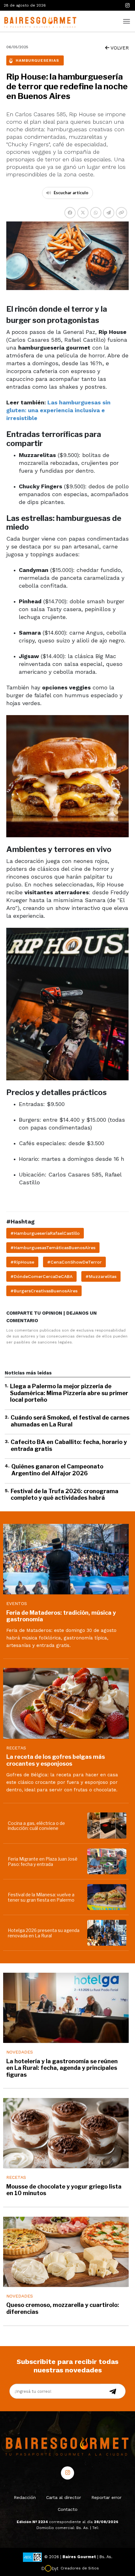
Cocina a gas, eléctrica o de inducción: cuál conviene (36, 1826)
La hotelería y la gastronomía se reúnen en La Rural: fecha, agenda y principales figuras (62, 2068)
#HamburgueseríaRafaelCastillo (45, 1233)
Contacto (68, 2509)
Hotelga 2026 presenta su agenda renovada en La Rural (44, 1933)
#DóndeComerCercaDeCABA (41, 1276)
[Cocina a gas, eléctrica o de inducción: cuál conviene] (108, 1825)
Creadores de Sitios (80, 2568)
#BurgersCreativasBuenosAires (44, 1291)
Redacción (25, 2497)
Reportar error (106, 2497)
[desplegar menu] (127, 21)
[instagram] (127, 5)
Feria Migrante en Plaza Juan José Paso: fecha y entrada (43, 1862)
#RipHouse (22, 1262)
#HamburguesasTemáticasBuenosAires (53, 1248)
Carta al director (64, 2497)
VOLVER (119, 48)
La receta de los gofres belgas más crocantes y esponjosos (56, 1760)
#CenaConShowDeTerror (74, 1262)
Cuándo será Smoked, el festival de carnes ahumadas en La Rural (70, 1421)
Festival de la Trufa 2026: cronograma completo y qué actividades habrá (65, 1495)
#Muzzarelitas (101, 1276)
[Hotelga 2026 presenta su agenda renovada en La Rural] (108, 1933)
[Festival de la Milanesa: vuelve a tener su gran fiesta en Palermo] (108, 1897)
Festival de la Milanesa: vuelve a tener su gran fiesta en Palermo (41, 1897)
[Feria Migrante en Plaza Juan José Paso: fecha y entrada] (108, 1861)
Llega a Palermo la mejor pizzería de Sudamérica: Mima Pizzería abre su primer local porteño (69, 1393)
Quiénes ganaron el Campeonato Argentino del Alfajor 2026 (57, 1470)
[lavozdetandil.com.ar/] (39, 21)
